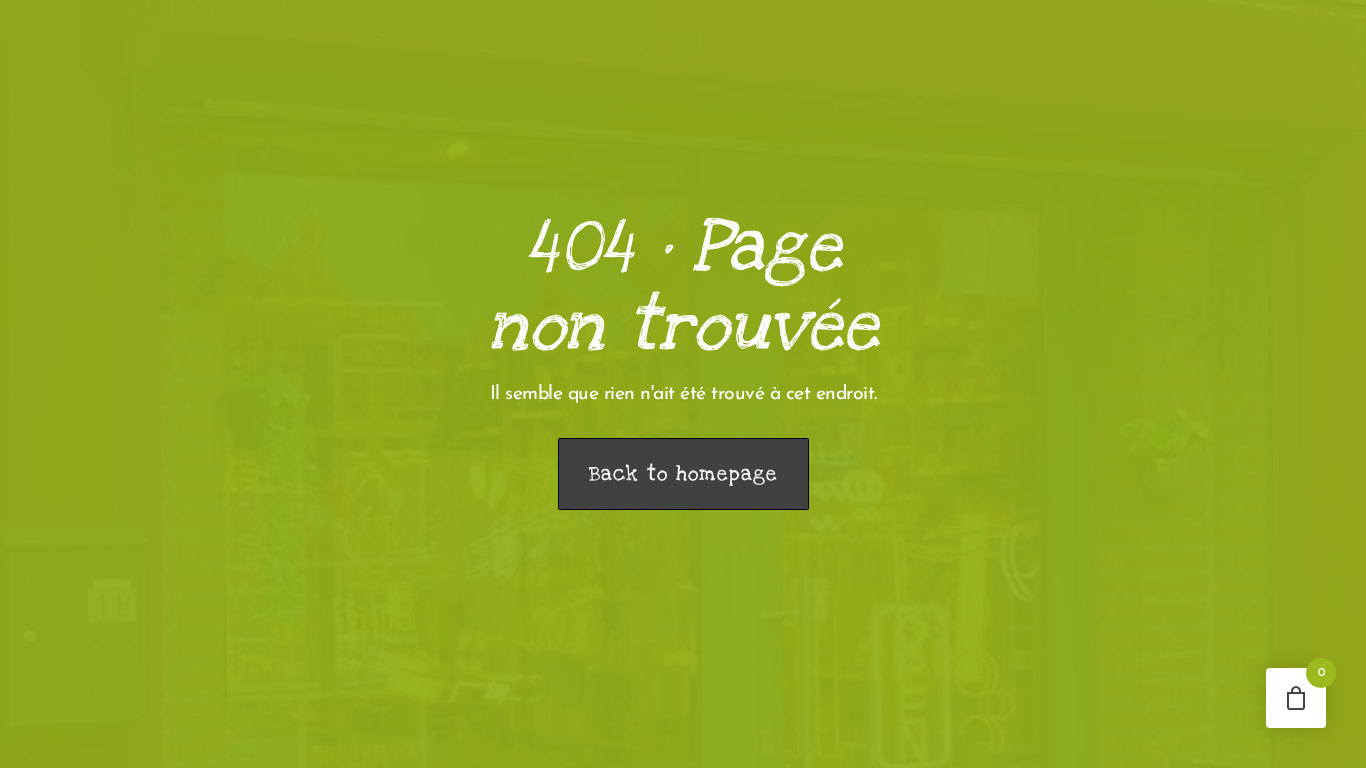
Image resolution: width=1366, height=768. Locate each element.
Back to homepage (683, 474)
